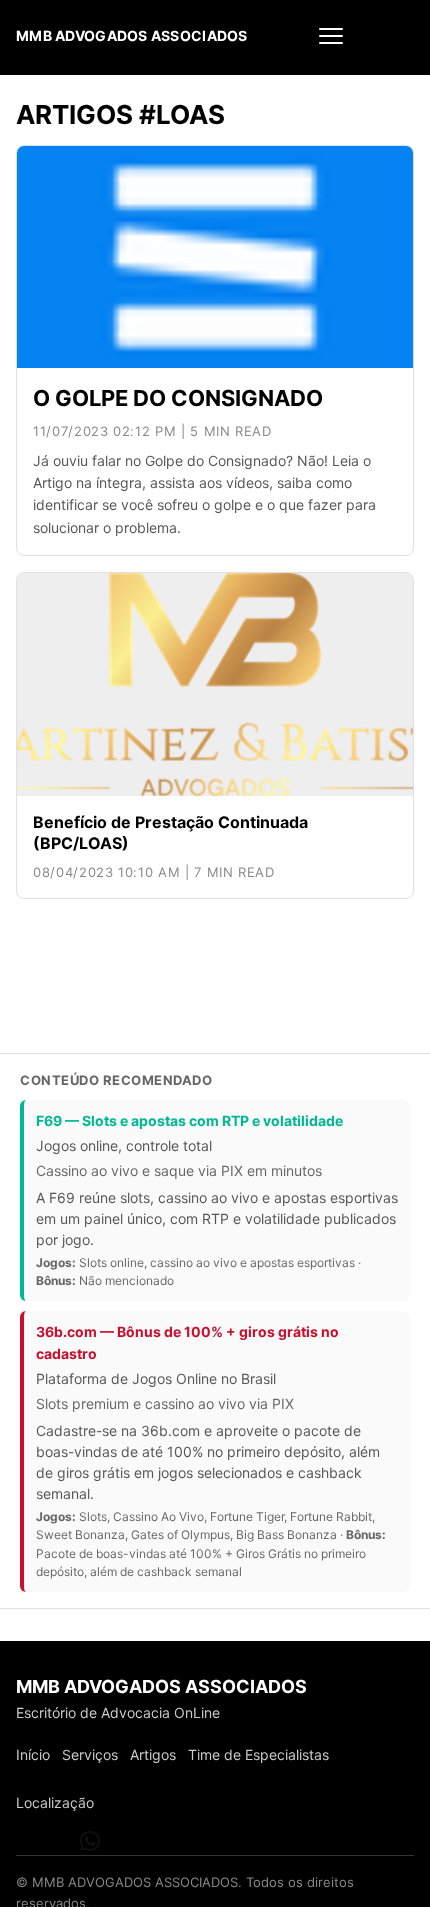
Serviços (90, 1754)
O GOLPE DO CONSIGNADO (178, 398)
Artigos (153, 1754)
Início (33, 1754)
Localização (55, 1802)
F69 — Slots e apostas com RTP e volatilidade (189, 1120)
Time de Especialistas (258, 1754)
